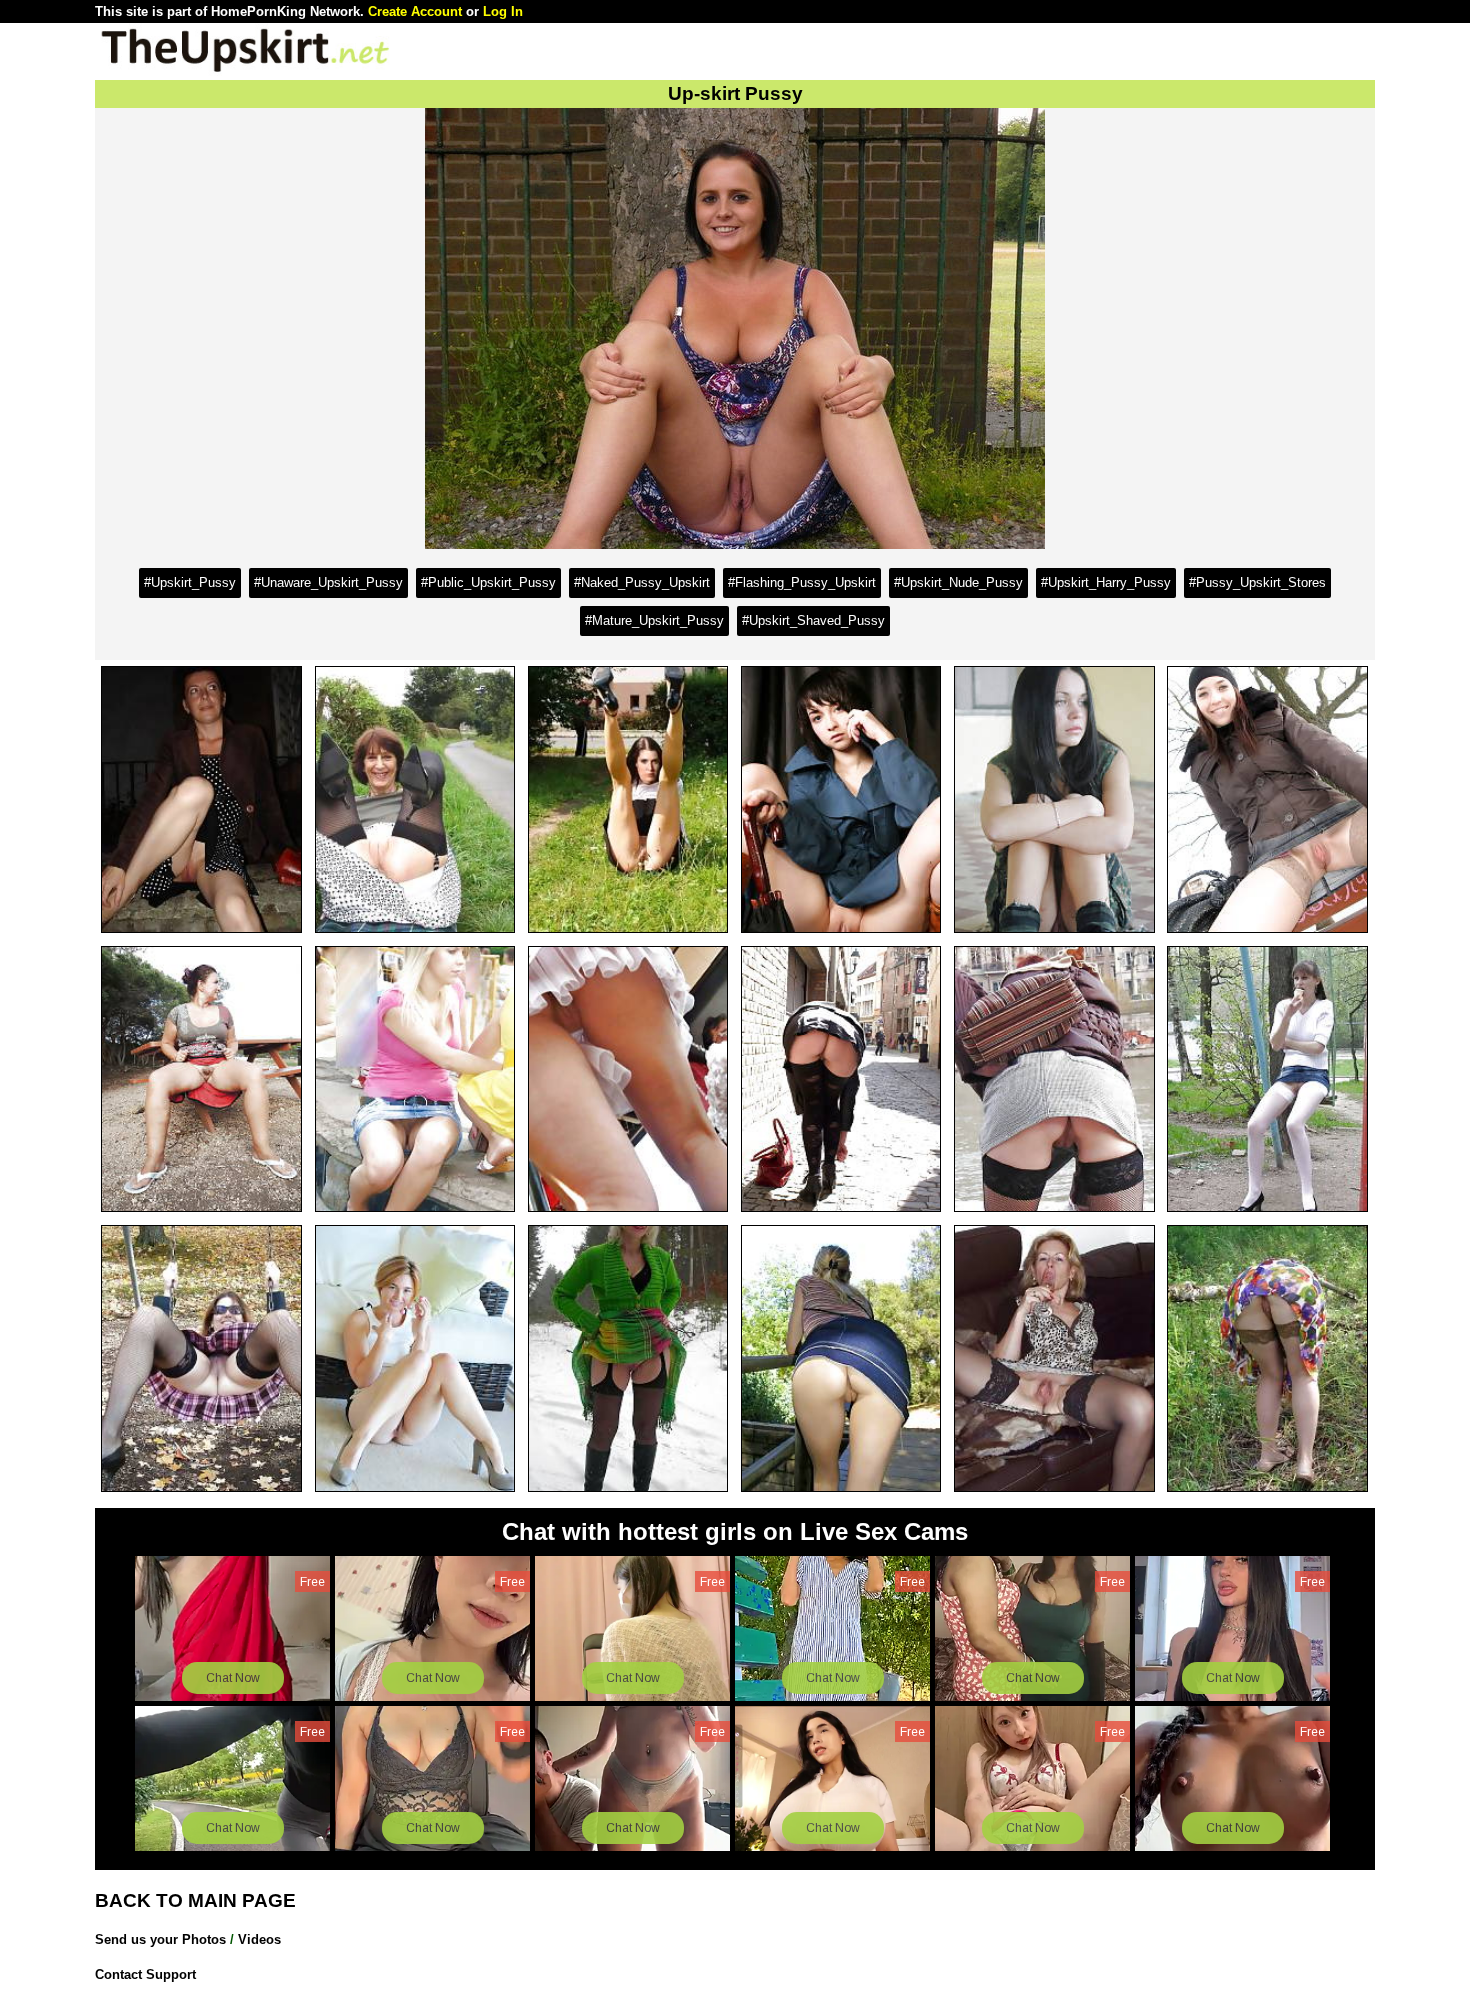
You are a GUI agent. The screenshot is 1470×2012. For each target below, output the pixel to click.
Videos (259, 1939)
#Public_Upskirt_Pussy (488, 582)
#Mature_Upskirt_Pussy (654, 620)
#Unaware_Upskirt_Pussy (328, 582)
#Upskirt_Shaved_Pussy (813, 620)
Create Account (415, 11)
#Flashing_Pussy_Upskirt (802, 582)
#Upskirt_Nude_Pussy (958, 582)
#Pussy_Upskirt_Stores (1257, 582)
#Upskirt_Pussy (190, 582)
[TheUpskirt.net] (245, 70)
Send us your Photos (160, 1939)
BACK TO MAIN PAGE (195, 1900)
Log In (503, 11)
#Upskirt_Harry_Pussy (1106, 582)
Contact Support (145, 1974)
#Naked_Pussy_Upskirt (642, 582)
